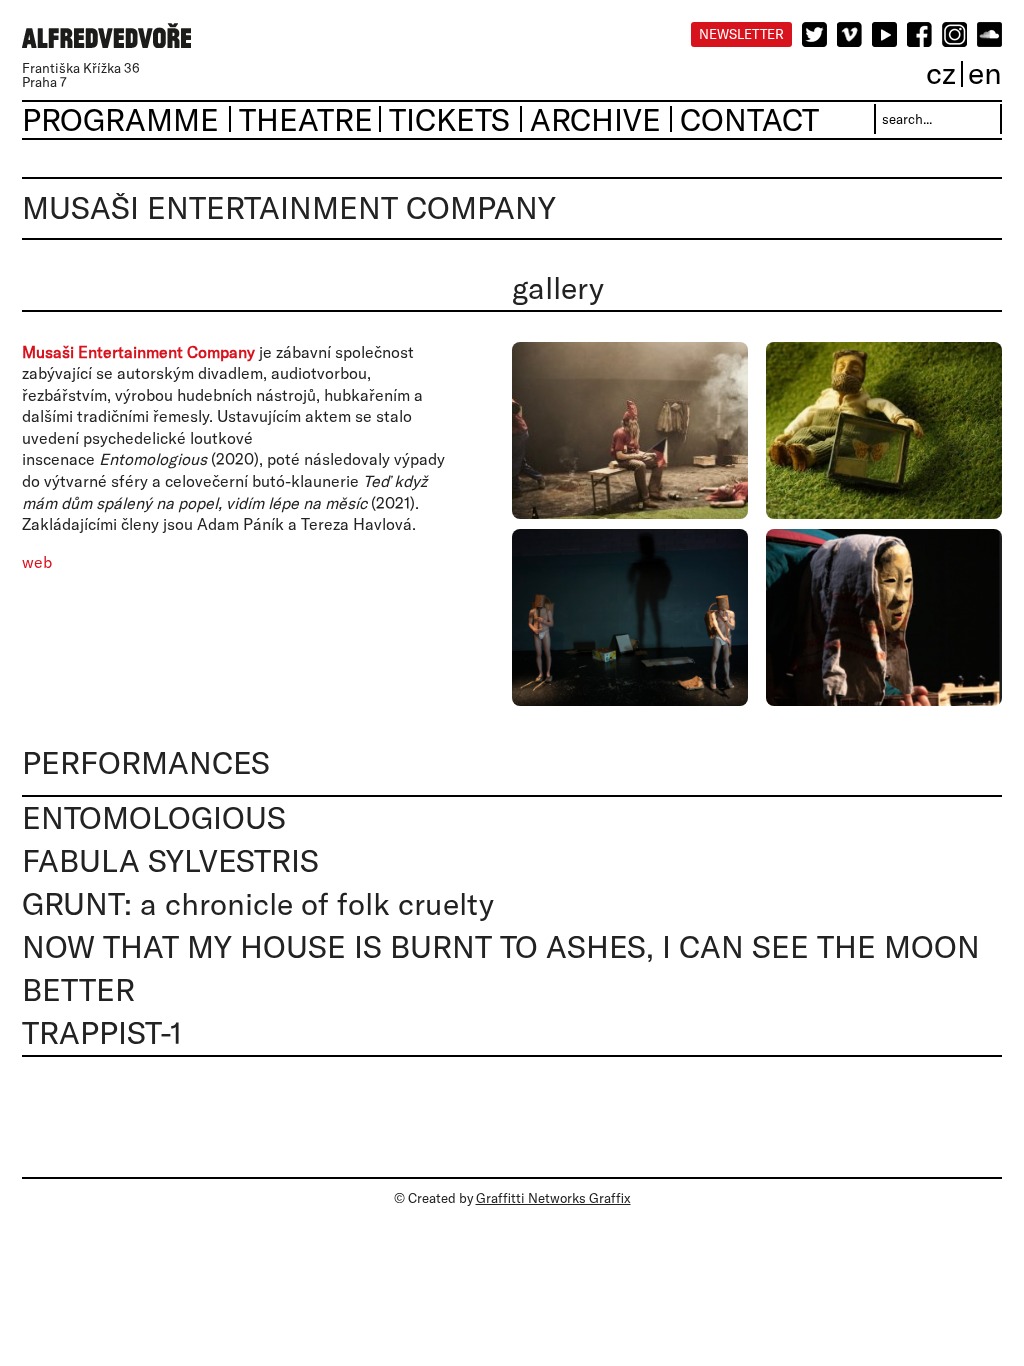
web (37, 562)
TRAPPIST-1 (102, 1032)
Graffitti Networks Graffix (553, 1198)
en (985, 72)
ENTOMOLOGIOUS (154, 817)
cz (941, 72)
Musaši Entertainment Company (138, 352)
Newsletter (741, 34)
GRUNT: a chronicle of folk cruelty (258, 903)
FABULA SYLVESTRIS (170, 860)
